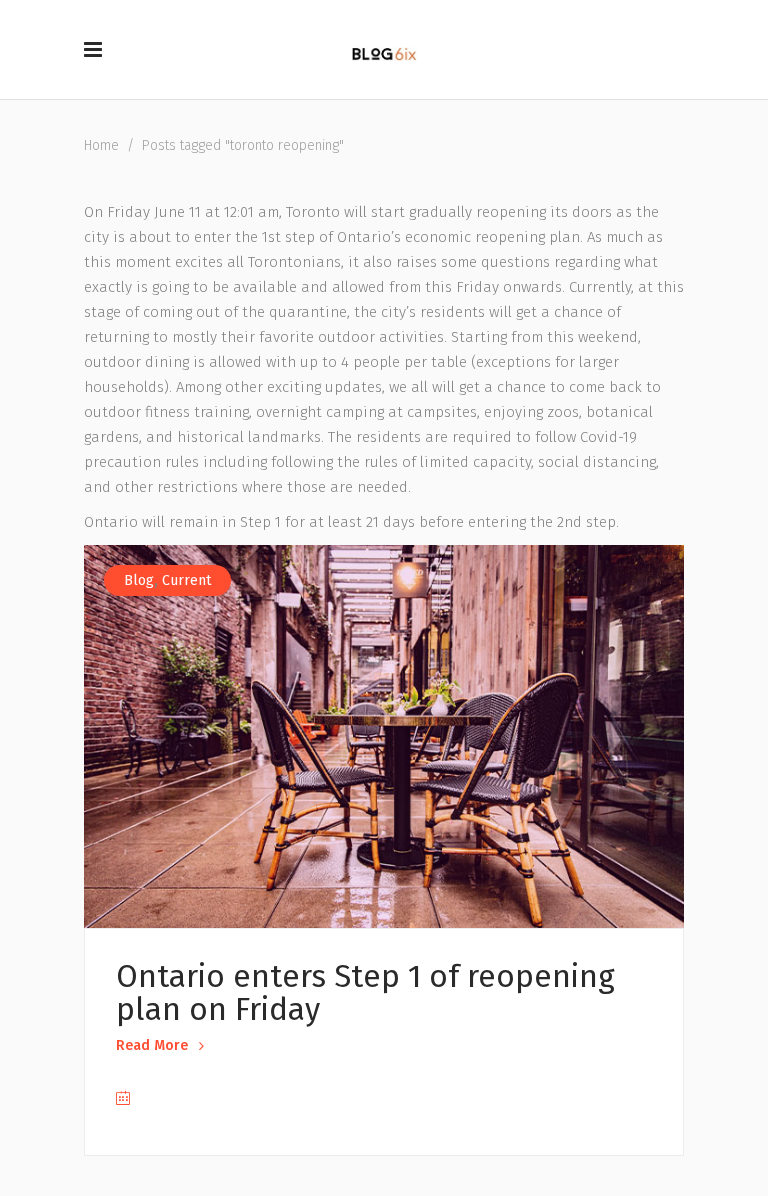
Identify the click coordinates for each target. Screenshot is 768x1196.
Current (186, 580)
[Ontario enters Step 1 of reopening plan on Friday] (384, 736)
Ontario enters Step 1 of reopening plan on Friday (365, 993)
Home (101, 145)
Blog (139, 580)
